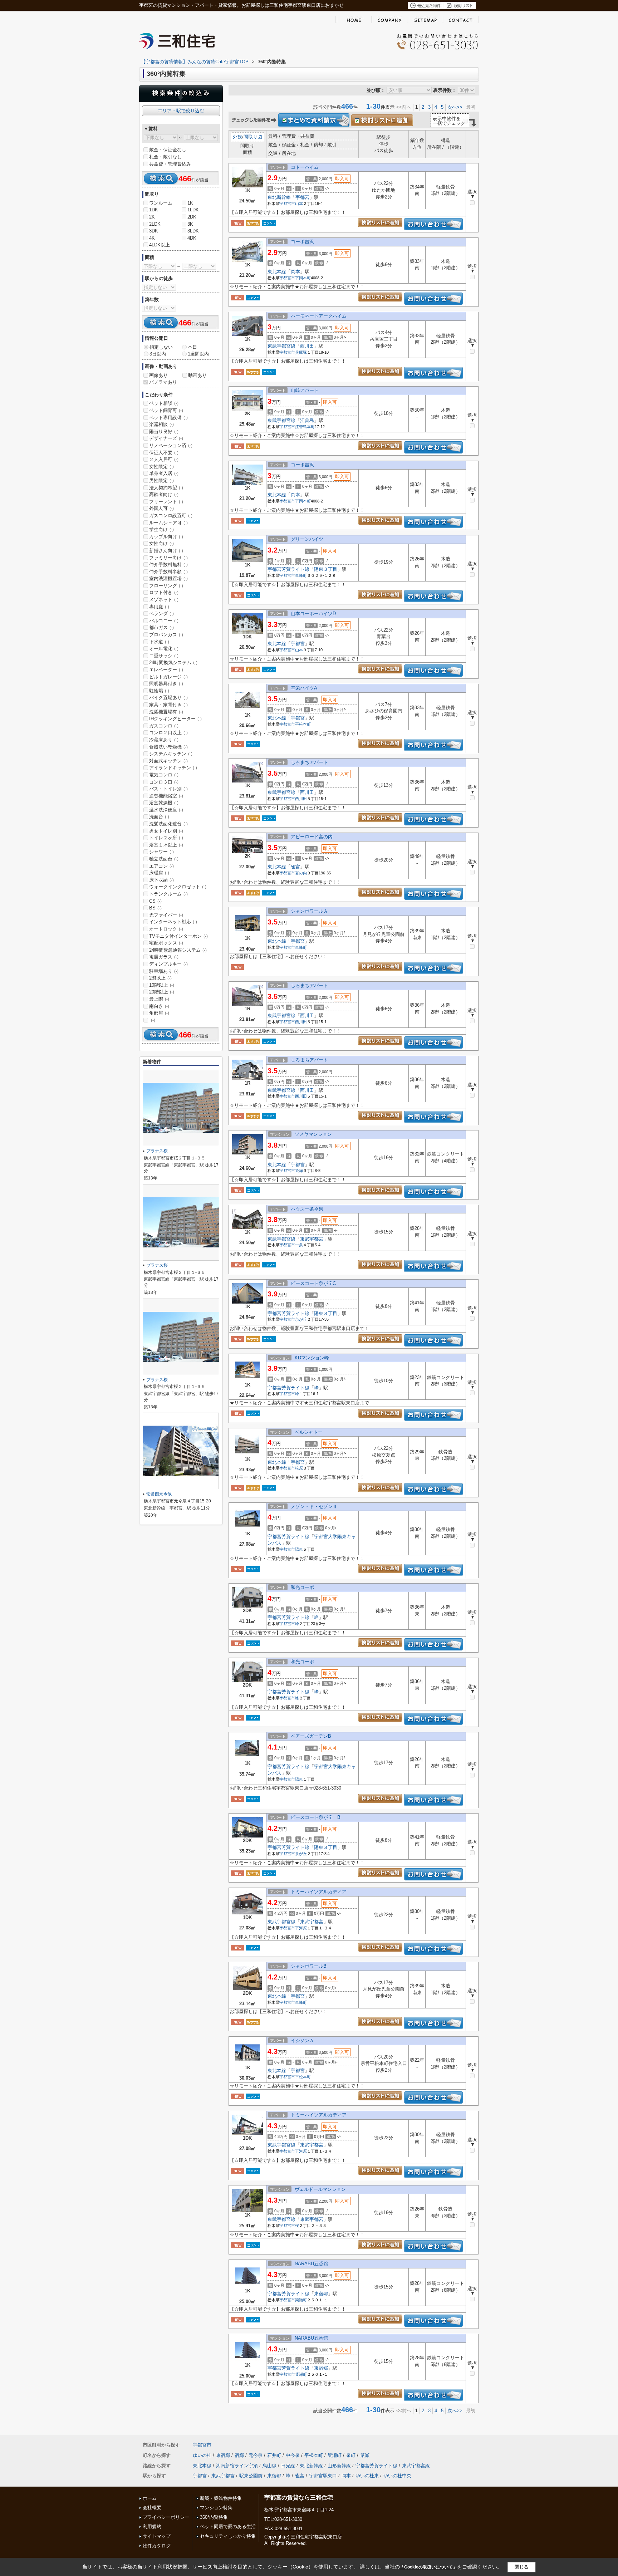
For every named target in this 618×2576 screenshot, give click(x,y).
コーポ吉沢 (302, 242)
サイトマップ (157, 2536)
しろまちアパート (309, 762)
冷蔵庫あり (164, 740)
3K (190, 224)
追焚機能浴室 (166, 796)
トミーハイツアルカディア (319, 1892)
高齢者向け (164, 494)
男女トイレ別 (166, 831)
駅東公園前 (251, 2476)
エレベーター (166, 670)
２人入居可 (164, 459)
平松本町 (303, 724)
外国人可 (161, 508)
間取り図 (253, 137)
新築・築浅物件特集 (221, 2498)
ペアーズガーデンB (311, 1736)
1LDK (193, 210)
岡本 (295, 272)
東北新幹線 (279, 197)
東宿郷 (321, 2294)
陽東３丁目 (326, 569)
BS (155, 908)
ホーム (150, 2498)
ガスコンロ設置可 (171, 516)
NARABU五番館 (311, 2264)
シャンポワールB (309, 1966)
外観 (237, 137)
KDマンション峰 (312, 1358)
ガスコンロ (164, 726)
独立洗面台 (164, 859)
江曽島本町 (305, 427)
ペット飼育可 (166, 410)
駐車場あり (164, 971)
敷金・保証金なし (168, 150)
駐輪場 (159, 691)
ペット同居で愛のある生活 (228, 2526)
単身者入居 (164, 473)
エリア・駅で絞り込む (181, 111)
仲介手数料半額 (168, 572)
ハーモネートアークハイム (319, 316)
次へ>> (455, 107)
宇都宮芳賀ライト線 (288, 569)
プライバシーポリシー (166, 2517)
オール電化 (164, 649)
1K (190, 203)
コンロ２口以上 (168, 733)
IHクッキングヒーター (175, 719)
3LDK (193, 231)
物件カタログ (157, 2546)
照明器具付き (166, 684)
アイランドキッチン (173, 768)
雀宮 (295, 867)
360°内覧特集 (214, 2517)
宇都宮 (302, 197)
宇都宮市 (287, 203)
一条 (299, 1245)
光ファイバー (166, 915)
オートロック (166, 929)
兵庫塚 (301, 352)
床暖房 (159, 873)
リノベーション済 (171, 445)
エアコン (161, 866)
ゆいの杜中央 (397, 2476)
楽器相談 (161, 424)
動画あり (197, 375)
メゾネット (164, 600)
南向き (159, 1006)
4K (152, 238)
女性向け (161, 543)
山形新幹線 (339, 2466)
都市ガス (161, 627)
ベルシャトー (309, 1432)
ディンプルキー (168, 964)
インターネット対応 (173, 922)
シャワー (161, 852)
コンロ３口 (164, 782)
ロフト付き (164, 592)
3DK (154, 231)
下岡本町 (303, 278)
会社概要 (152, 2508)
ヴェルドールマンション (320, 2189)
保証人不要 (164, 453)
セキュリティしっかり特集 (228, 2536)
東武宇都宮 (312, 1239)
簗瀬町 (301, 2300)
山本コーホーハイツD (313, 614)
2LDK (155, 224)
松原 (299, 1468)
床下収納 (161, 880)
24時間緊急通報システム (178, 950)
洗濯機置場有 (166, 712)
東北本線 (277, 272)
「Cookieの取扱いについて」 (428, 2567)
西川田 (307, 346)
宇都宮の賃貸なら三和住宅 (299, 2498)
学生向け (161, 529)
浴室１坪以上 (166, 845)
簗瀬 (299, 1171)
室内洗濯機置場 (168, 578)
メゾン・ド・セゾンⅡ (314, 1507)
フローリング (166, 586)
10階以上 (162, 985)
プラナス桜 (157, 1151)
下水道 (159, 642)
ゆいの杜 (202, 2455)
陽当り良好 (164, 431)
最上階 (159, 999)
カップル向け (166, 537)
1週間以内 (198, 354)
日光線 (288, 2466)
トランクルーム (168, 894)
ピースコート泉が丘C (313, 1283)
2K (152, 217)
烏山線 (269, 2466)
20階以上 (162, 992)
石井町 (274, 2455)
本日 (192, 347)
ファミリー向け (168, 558)
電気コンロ (164, 775)
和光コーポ (302, 1587)
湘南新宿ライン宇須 (237, 2466)
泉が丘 (301, 1319)
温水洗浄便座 (166, 810)
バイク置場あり (168, 698)
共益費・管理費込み (170, 164)
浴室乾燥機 (164, 803)
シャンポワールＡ (309, 911)
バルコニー (164, 621)
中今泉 (293, 2455)
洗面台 (159, 817)
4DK (192, 238)
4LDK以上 (160, 245)
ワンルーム (161, 203)
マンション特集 (216, 2508)
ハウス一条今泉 (307, 1209)
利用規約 (152, 2526)
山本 (299, 203)
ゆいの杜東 (367, 2476)
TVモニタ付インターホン (178, 936)
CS (155, 901)
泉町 (351, 2455)
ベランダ (161, 614)
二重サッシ (164, 656)
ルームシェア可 (168, 523)
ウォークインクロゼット (178, 887)
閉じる (522, 2567)
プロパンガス (166, 635)
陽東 (299, 1549)
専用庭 (159, 607)
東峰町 (301, 575)
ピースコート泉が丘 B (316, 1817)
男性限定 (161, 480)
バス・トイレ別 (168, 789)
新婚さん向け (166, 551)
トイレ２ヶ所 (166, 838)
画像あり (158, 375)
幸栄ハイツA (304, 688)
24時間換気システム (173, 663)
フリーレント (166, 502)
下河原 (301, 1928)
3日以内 (158, 354)
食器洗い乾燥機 (168, 747)
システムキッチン (171, 754)
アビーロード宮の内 (312, 837)
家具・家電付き (168, 705)
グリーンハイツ (307, 539)
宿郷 (239, 2455)
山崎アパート (305, 390)
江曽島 (307, 420)
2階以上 (160, 978)
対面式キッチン (168, 761)
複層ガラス (164, 957)
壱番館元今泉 (159, 1494)
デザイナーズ (166, 438)
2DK (192, 217)
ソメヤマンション (313, 1134)
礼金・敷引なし (165, 157)
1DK (154, 210)
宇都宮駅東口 (323, 2476)
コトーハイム (305, 167)
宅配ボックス (166, 943)
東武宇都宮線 (281, 346)
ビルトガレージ (168, 677)
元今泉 (256, 2455)
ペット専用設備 (168, 418)
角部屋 (159, 1013)
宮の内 (301, 873)
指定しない (161, 347)
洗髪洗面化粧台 (168, 824)
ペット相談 (164, 403)
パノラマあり (163, 382)
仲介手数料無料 (168, 565)
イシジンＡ (302, 2040)
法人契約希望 (166, 488)
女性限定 (161, 467)
